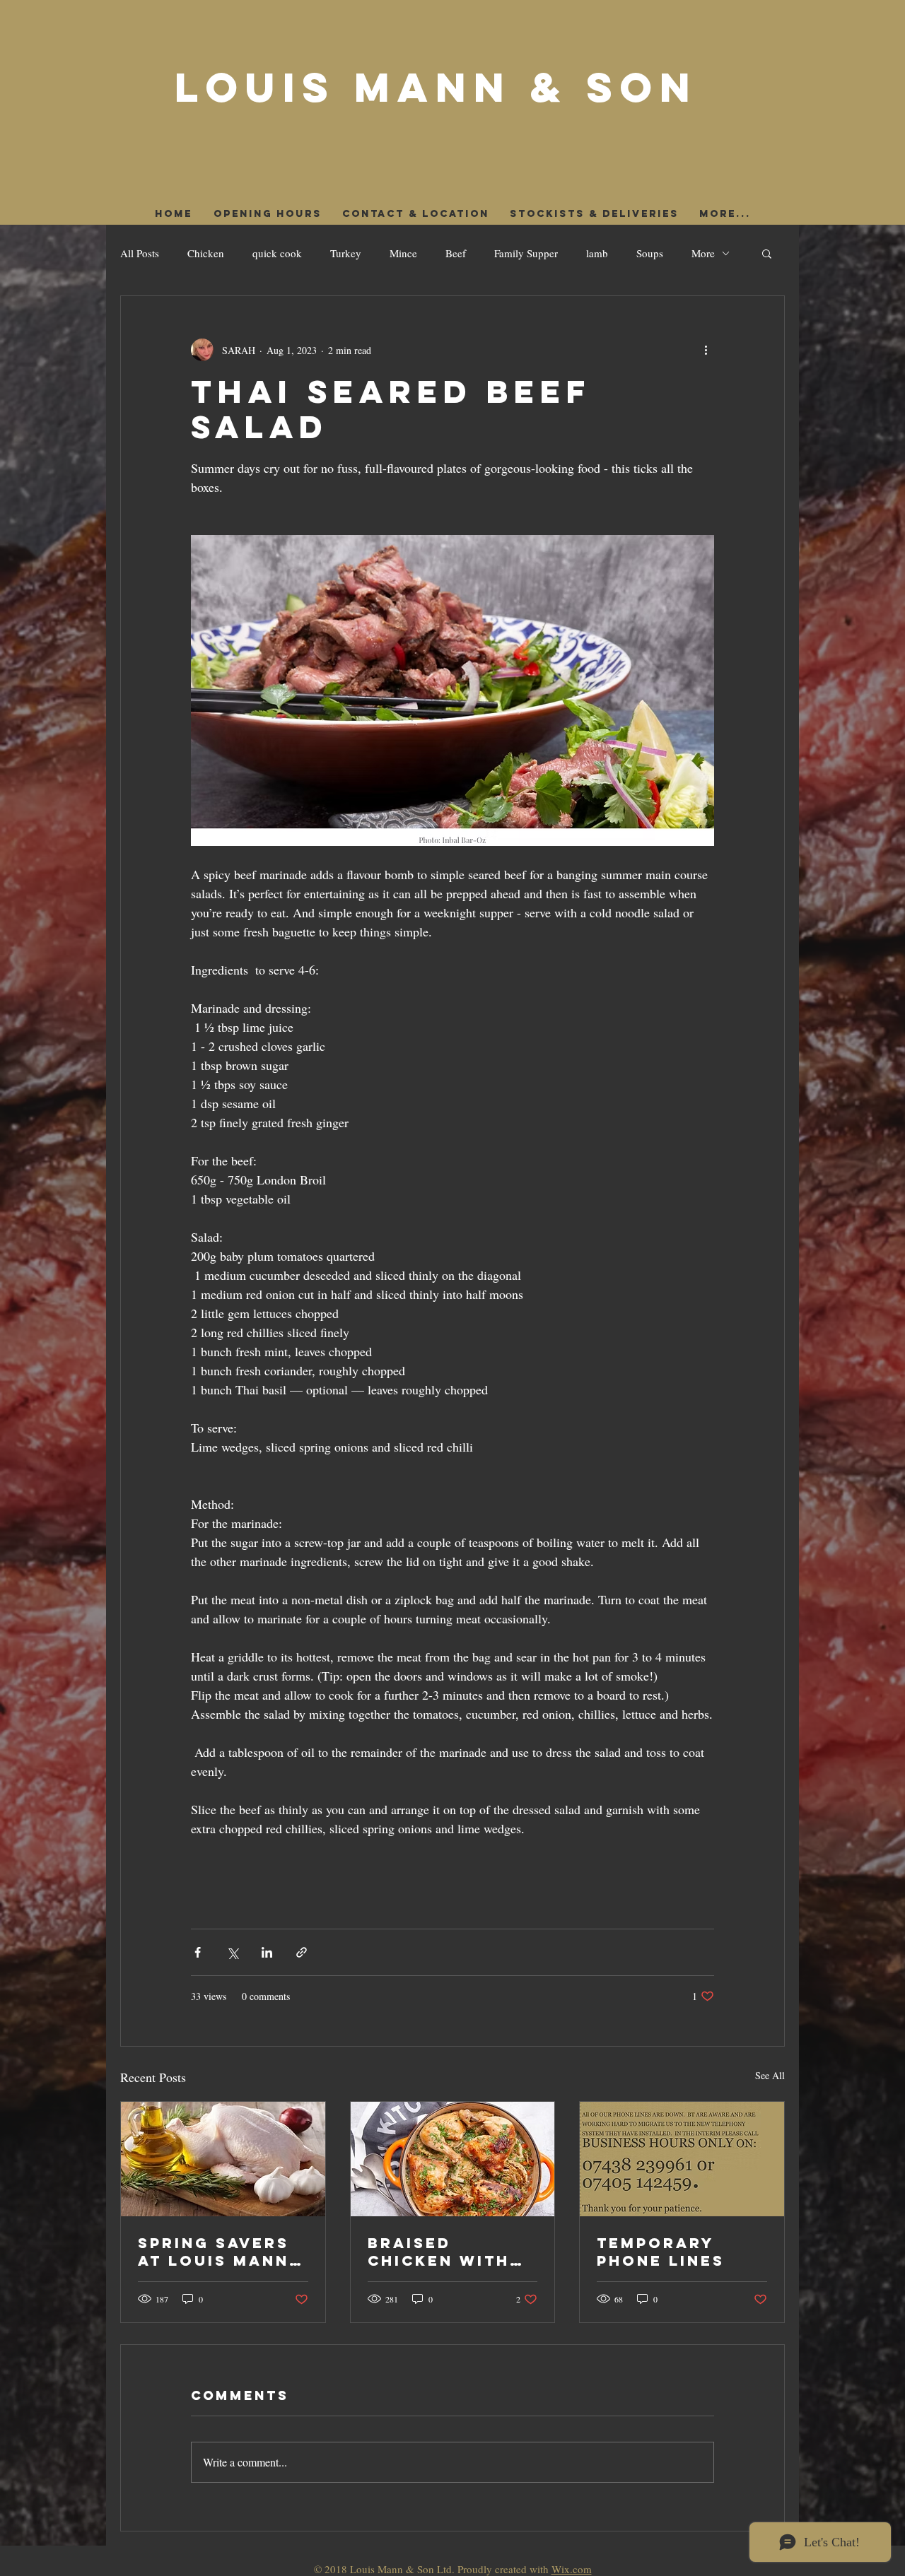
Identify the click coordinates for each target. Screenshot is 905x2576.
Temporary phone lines (661, 2252)
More (703, 253)
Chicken (206, 253)
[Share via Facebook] (198, 1952)
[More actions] (706, 350)
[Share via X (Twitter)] (232, 1952)
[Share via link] (302, 1952)
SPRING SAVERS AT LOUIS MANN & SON (214, 2252)
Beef (456, 253)
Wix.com (572, 2569)
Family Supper (526, 253)
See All (770, 2075)
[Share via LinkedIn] (267, 1952)
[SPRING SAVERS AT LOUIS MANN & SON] (223, 2159)
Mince (403, 253)
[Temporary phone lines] (682, 2159)
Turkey (346, 253)
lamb (597, 253)
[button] (767, 253)
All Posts (140, 253)
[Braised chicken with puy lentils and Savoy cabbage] (453, 2159)
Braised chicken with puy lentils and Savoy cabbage (452, 2252)
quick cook (277, 253)
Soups (650, 253)
